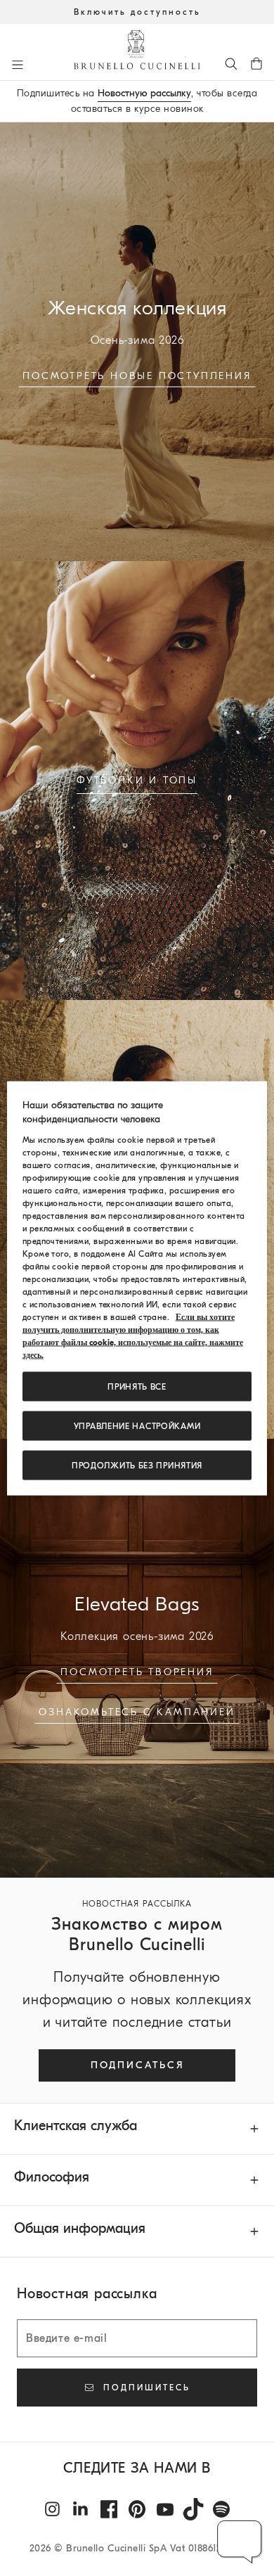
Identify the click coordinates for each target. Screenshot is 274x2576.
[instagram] (53, 2509)
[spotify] (221, 2509)
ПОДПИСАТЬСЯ (137, 2065)
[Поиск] (231, 63)
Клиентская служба (76, 2126)
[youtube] (165, 2509)
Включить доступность (137, 12)
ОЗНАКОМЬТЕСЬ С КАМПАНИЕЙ (137, 1712)
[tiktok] (193, 2509)
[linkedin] (81, 2509)
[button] (240, 2542)
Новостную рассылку (144, 93)
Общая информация (80, 2228)
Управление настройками (137, 1425)
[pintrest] (137, 2509)
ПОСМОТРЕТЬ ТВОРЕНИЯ (137, 1672)
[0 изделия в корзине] (256, 63)
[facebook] (109, 2509)
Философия (52, 2177)
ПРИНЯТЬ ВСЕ (137, 1386)
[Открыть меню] (18, 65)
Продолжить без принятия (137, 1465)
